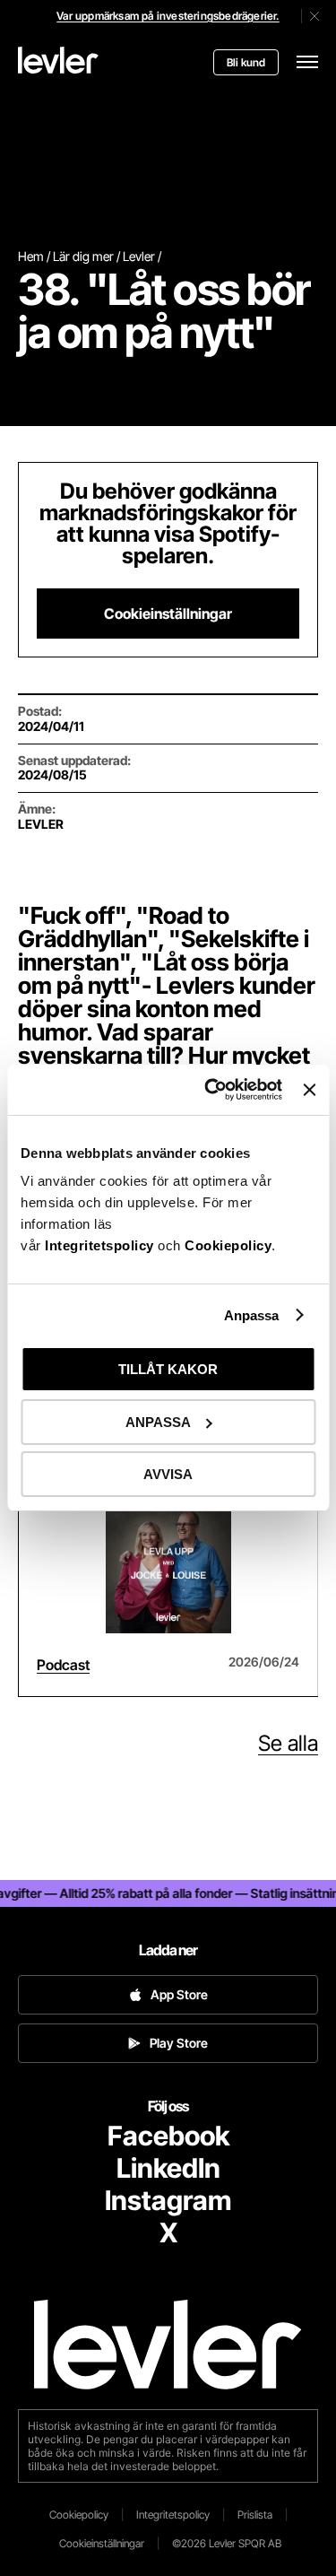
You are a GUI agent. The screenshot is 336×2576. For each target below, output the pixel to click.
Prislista (255, 2515)
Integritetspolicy (101, 1245)
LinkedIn (168, 2168)
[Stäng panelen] (309, 1090)
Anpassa (252, 1315)
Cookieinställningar (168, 614)
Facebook (168, 2136)
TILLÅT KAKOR (168, 1369)
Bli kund (246, 62)
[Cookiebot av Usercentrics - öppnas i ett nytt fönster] (211, 1090)
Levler (139, 256)
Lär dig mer (83, 256)
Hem (31, 256)
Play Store (179, 2043)
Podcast (63, 1665)
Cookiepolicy (228, 1245)
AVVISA (168, 1474)
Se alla (288, 1744)
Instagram (168, 2200)
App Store (179, 1994)
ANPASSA (158, 1422)
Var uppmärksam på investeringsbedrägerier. (168, 16)
